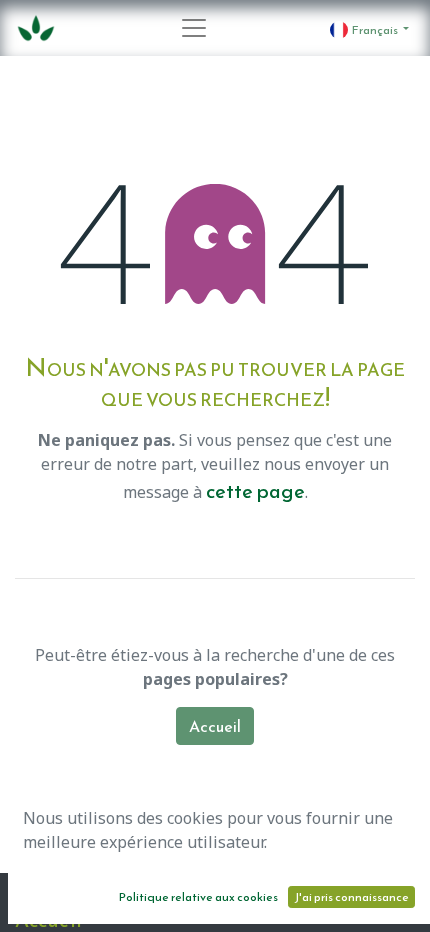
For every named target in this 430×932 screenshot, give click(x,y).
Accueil (215, 726)
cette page (255, 491)
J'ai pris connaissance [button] (351, 897)
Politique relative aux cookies (198, 897)
